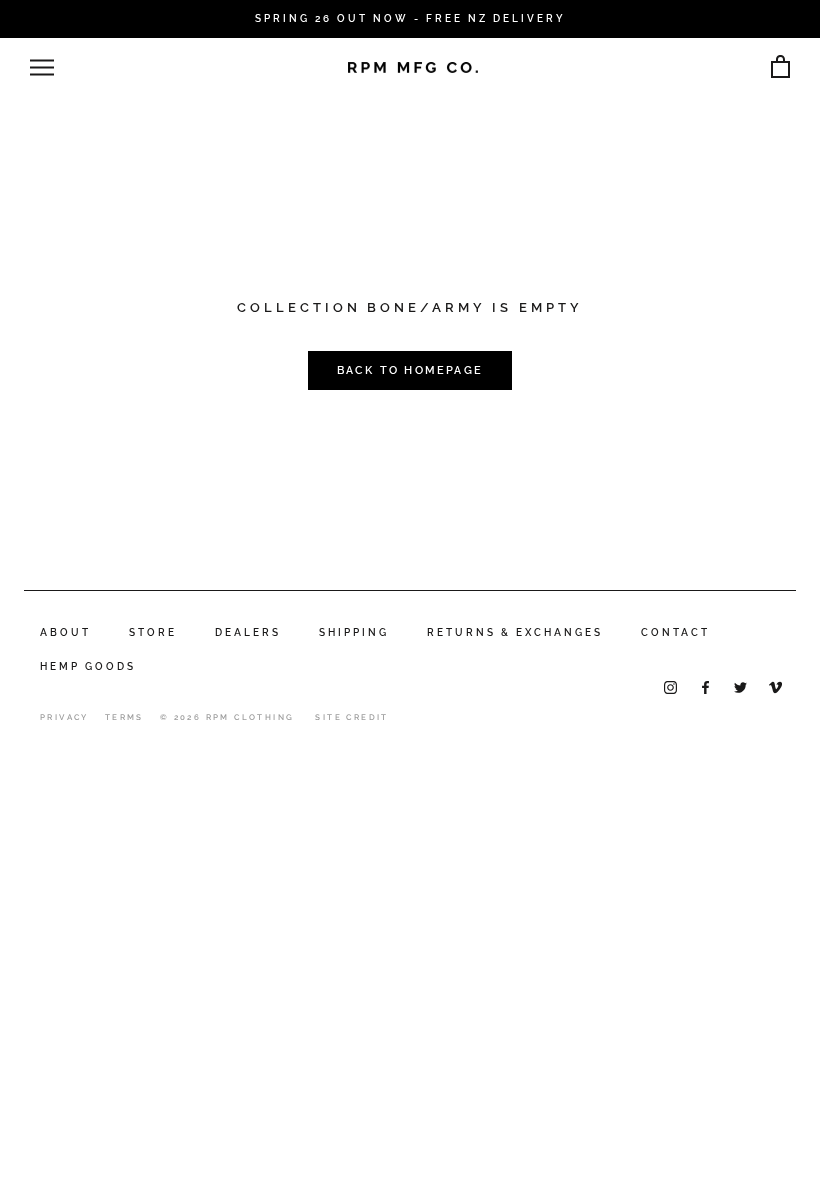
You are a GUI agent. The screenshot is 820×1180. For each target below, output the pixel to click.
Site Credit (351, 717)
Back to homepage (410, 370)
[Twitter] (740, 686)
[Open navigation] (42, 67)
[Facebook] (705, 686)
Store (153, 632)
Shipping (354, 632)
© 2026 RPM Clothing (227, 717)
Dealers (248, 632)
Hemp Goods (88, 666)
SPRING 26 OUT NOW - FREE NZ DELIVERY (410, 18)
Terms (124, 717)
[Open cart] (780, 67)
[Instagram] (670, 686)
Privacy (64, 717)
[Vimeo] (775, 686)
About (65, 632)
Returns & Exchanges (515, 632)
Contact (675, 632)
